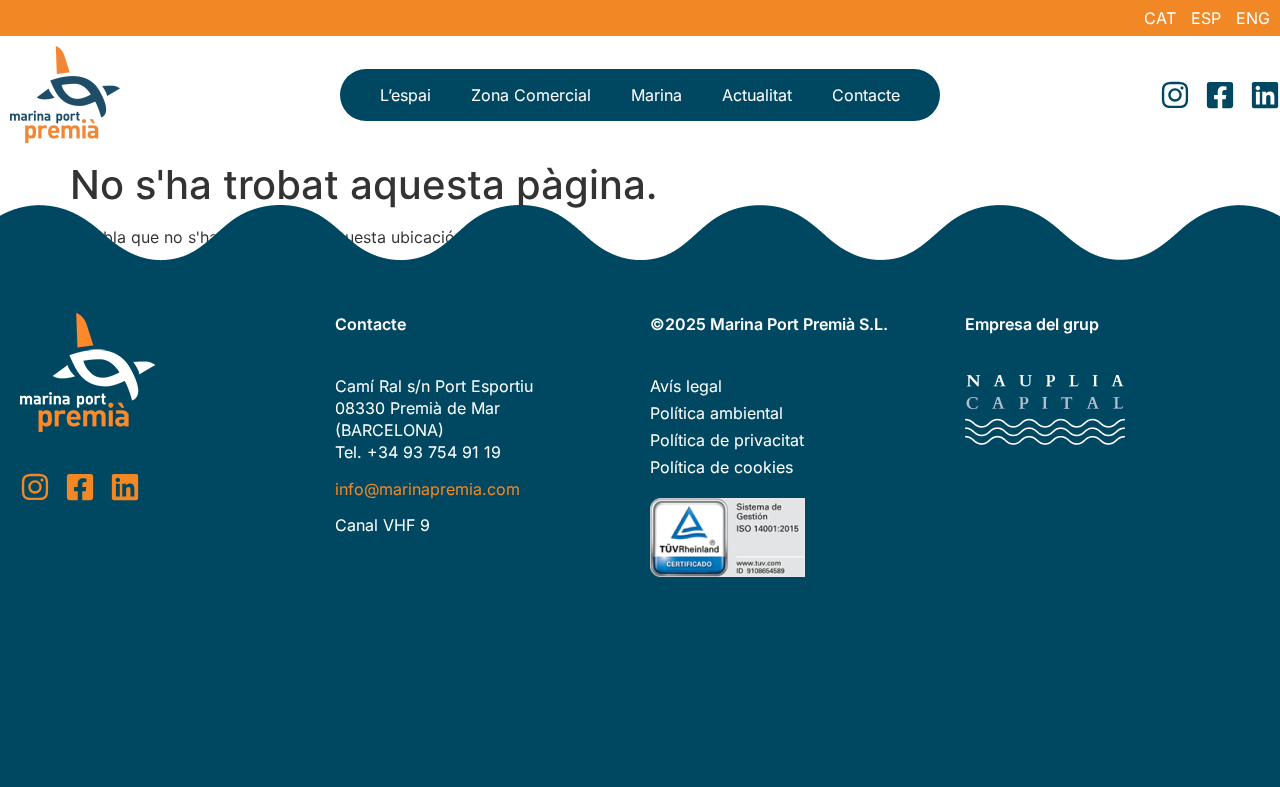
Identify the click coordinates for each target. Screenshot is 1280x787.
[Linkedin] (1265, 95)
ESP (1206, 18)
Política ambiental (716, 413)
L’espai (405, 95)
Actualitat (757, 95)
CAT (1160, 18)
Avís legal (686, 386)
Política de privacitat (727, 440)
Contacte (866, 95)
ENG (1253, 18)
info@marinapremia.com (427, 489)
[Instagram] (1175, 95)
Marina (656, 95)
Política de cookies (721, 467)
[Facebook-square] (1220, 95)
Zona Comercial (531, 95)
